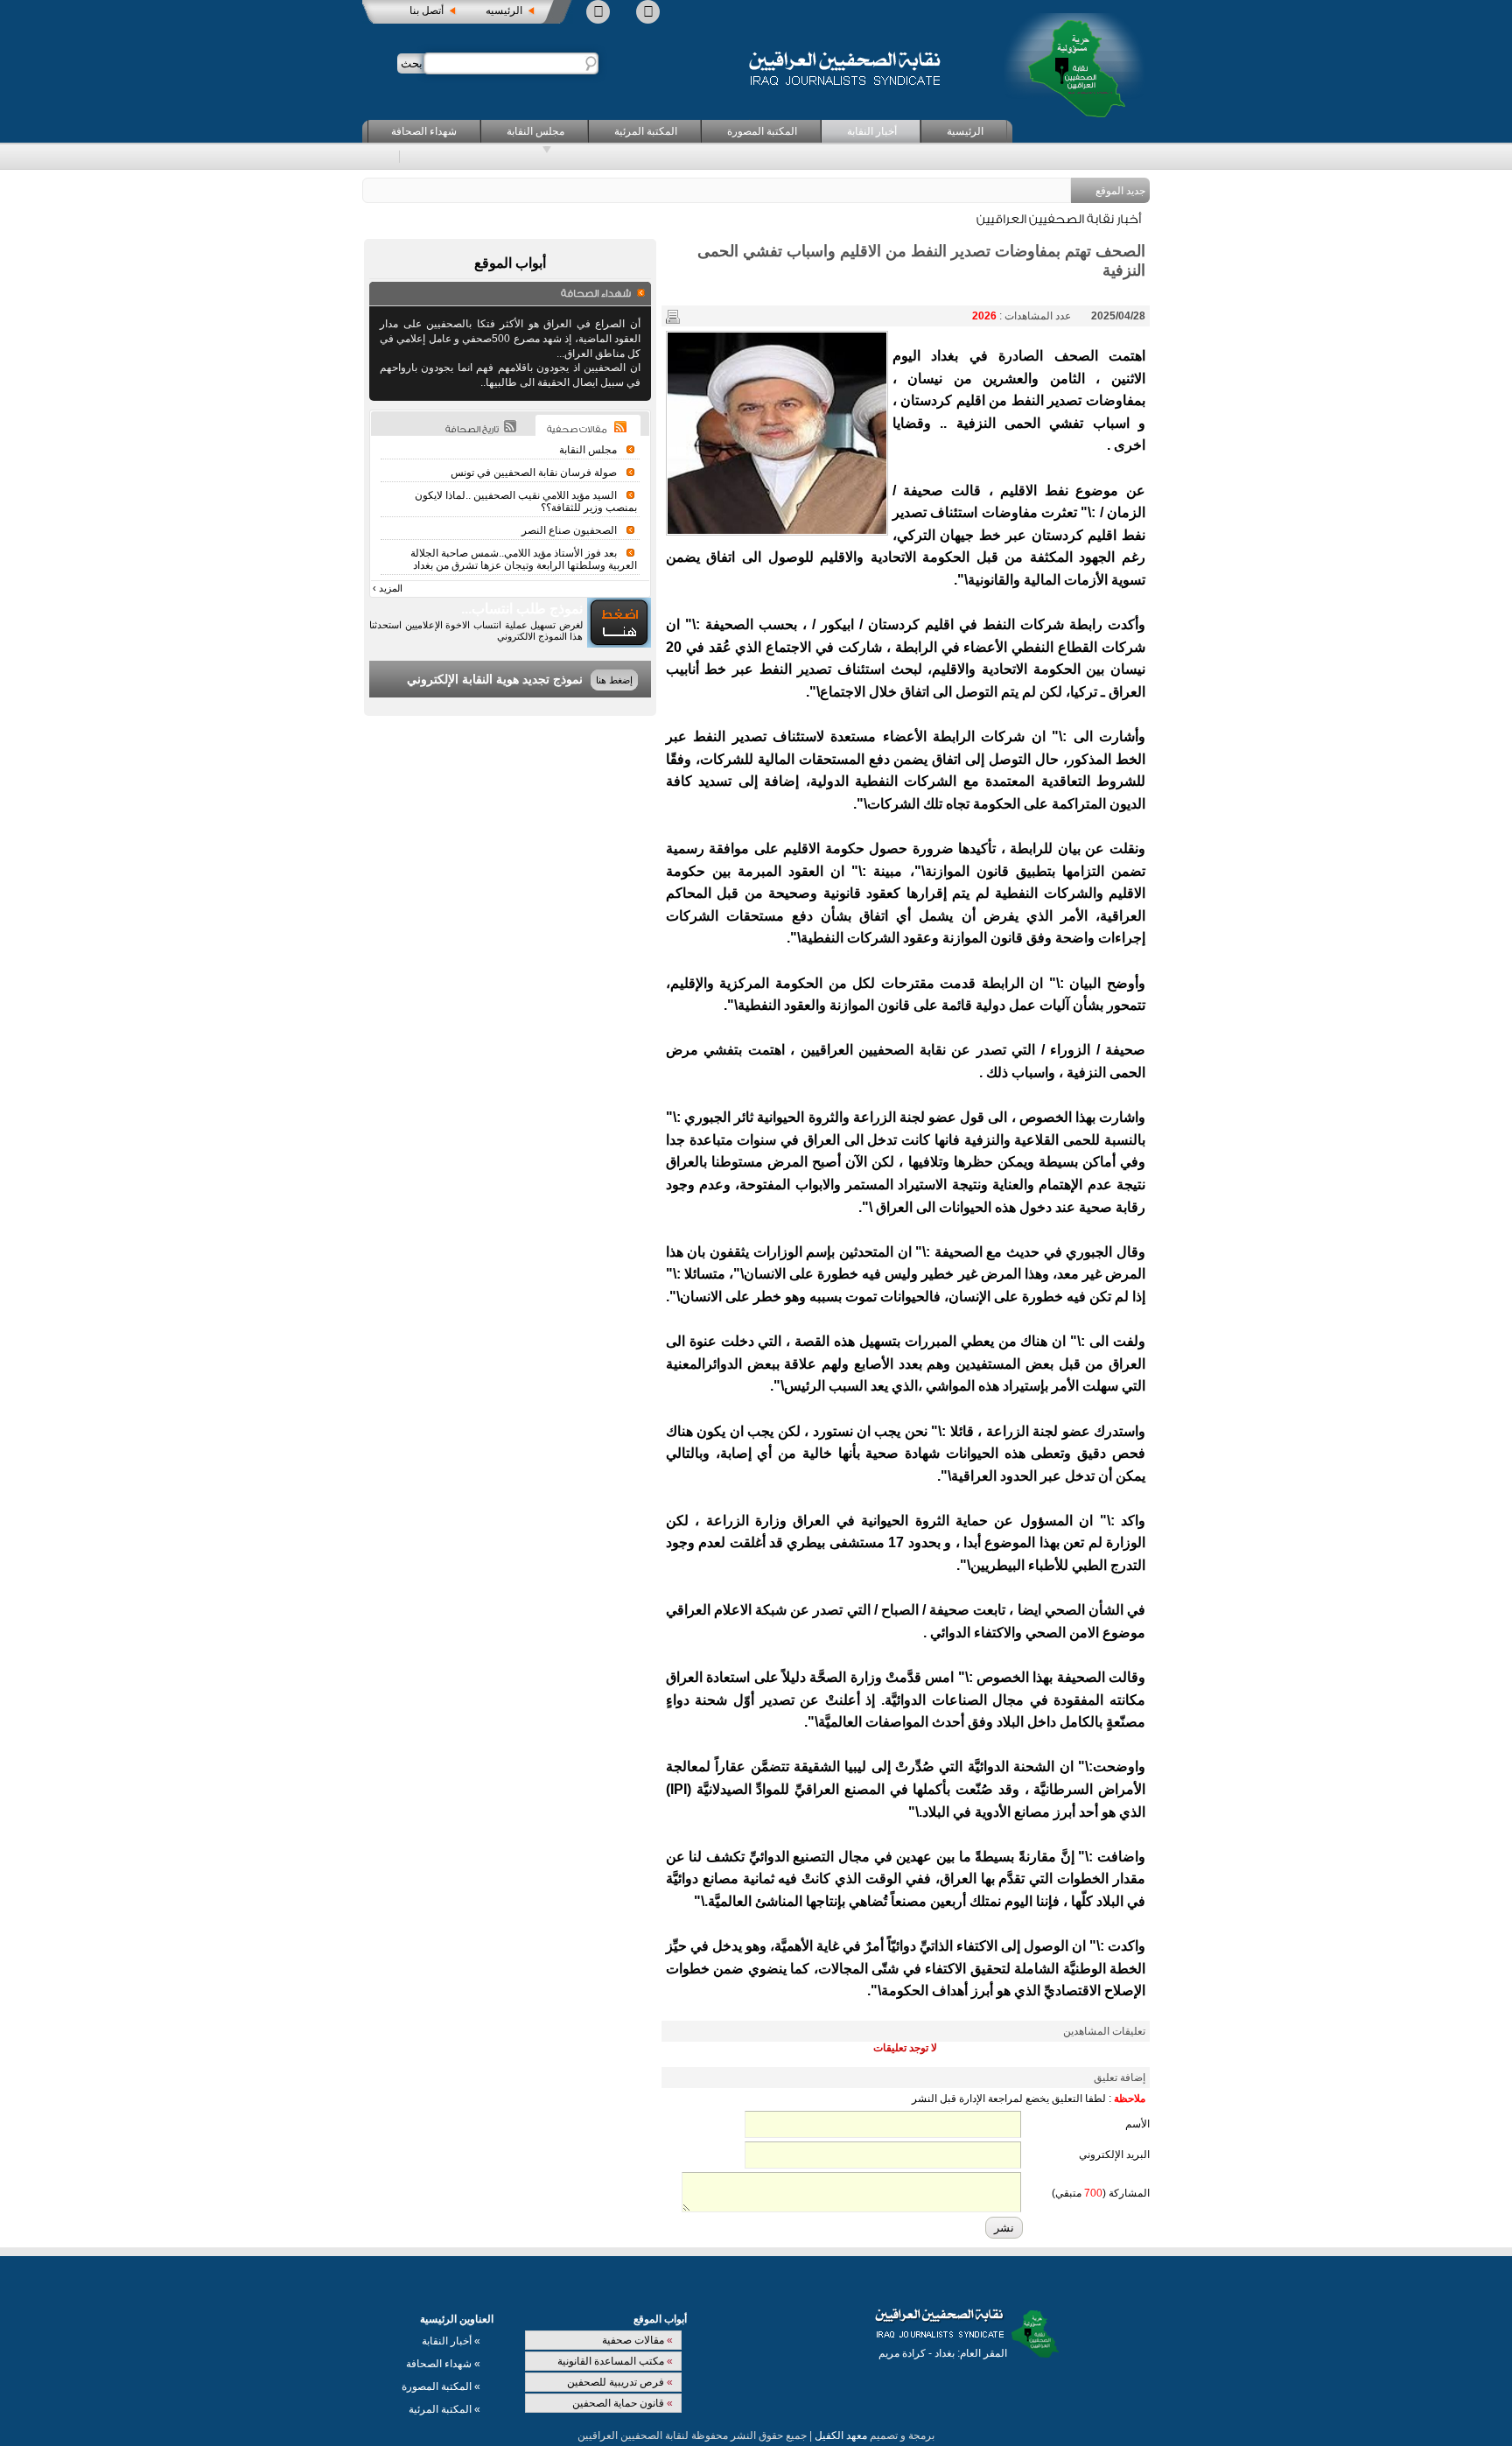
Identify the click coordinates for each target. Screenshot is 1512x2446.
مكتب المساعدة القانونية (615, 2361)
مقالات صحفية (637, 2340)
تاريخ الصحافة (472, 430)
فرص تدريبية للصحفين (620, 2382)
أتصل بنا (427, 11)
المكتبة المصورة (762, 131)
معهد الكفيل (841, 2435)
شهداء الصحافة (424, 131)
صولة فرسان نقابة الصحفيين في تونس (534, 473)
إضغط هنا (614, 680)
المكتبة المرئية (646, 131)
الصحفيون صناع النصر (569, 530)
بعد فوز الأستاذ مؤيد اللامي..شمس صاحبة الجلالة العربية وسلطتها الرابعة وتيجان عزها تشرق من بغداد (524, 559)
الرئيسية (965, 131)
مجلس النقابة (535, 131)
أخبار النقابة (872, 131)
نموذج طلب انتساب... (522, 609)
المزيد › (388, 588)
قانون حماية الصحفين (623, 2403)
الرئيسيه (504, 11)
